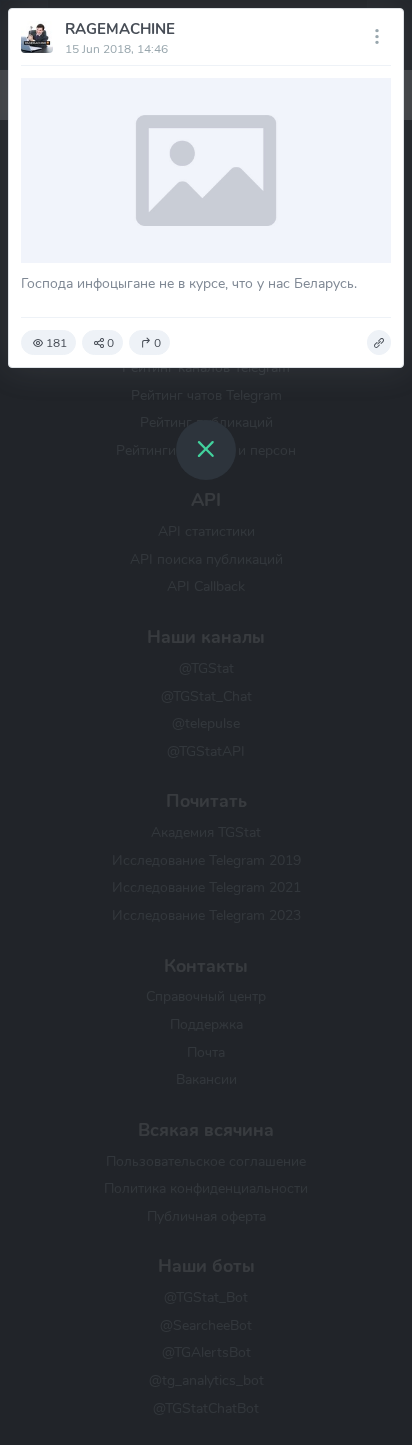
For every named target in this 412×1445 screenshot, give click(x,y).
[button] (379, 343)
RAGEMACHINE (120, 29)
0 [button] (110, 343)
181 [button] (56, 343)
